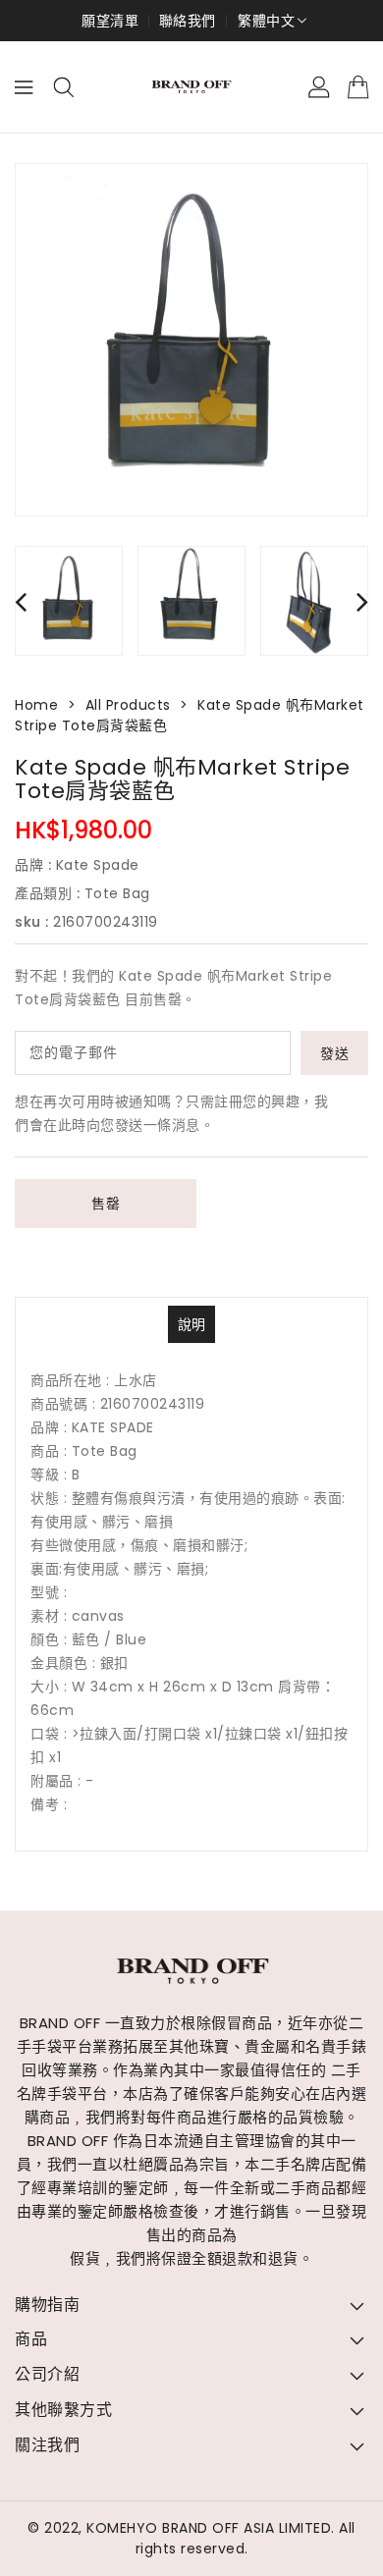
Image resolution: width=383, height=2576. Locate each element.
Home (36, 705)
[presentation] (21, 601)
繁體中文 (266, 21)
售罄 (106, 1204)
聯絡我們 (188, 21)
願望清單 (110, 21)
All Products (128, 705)
